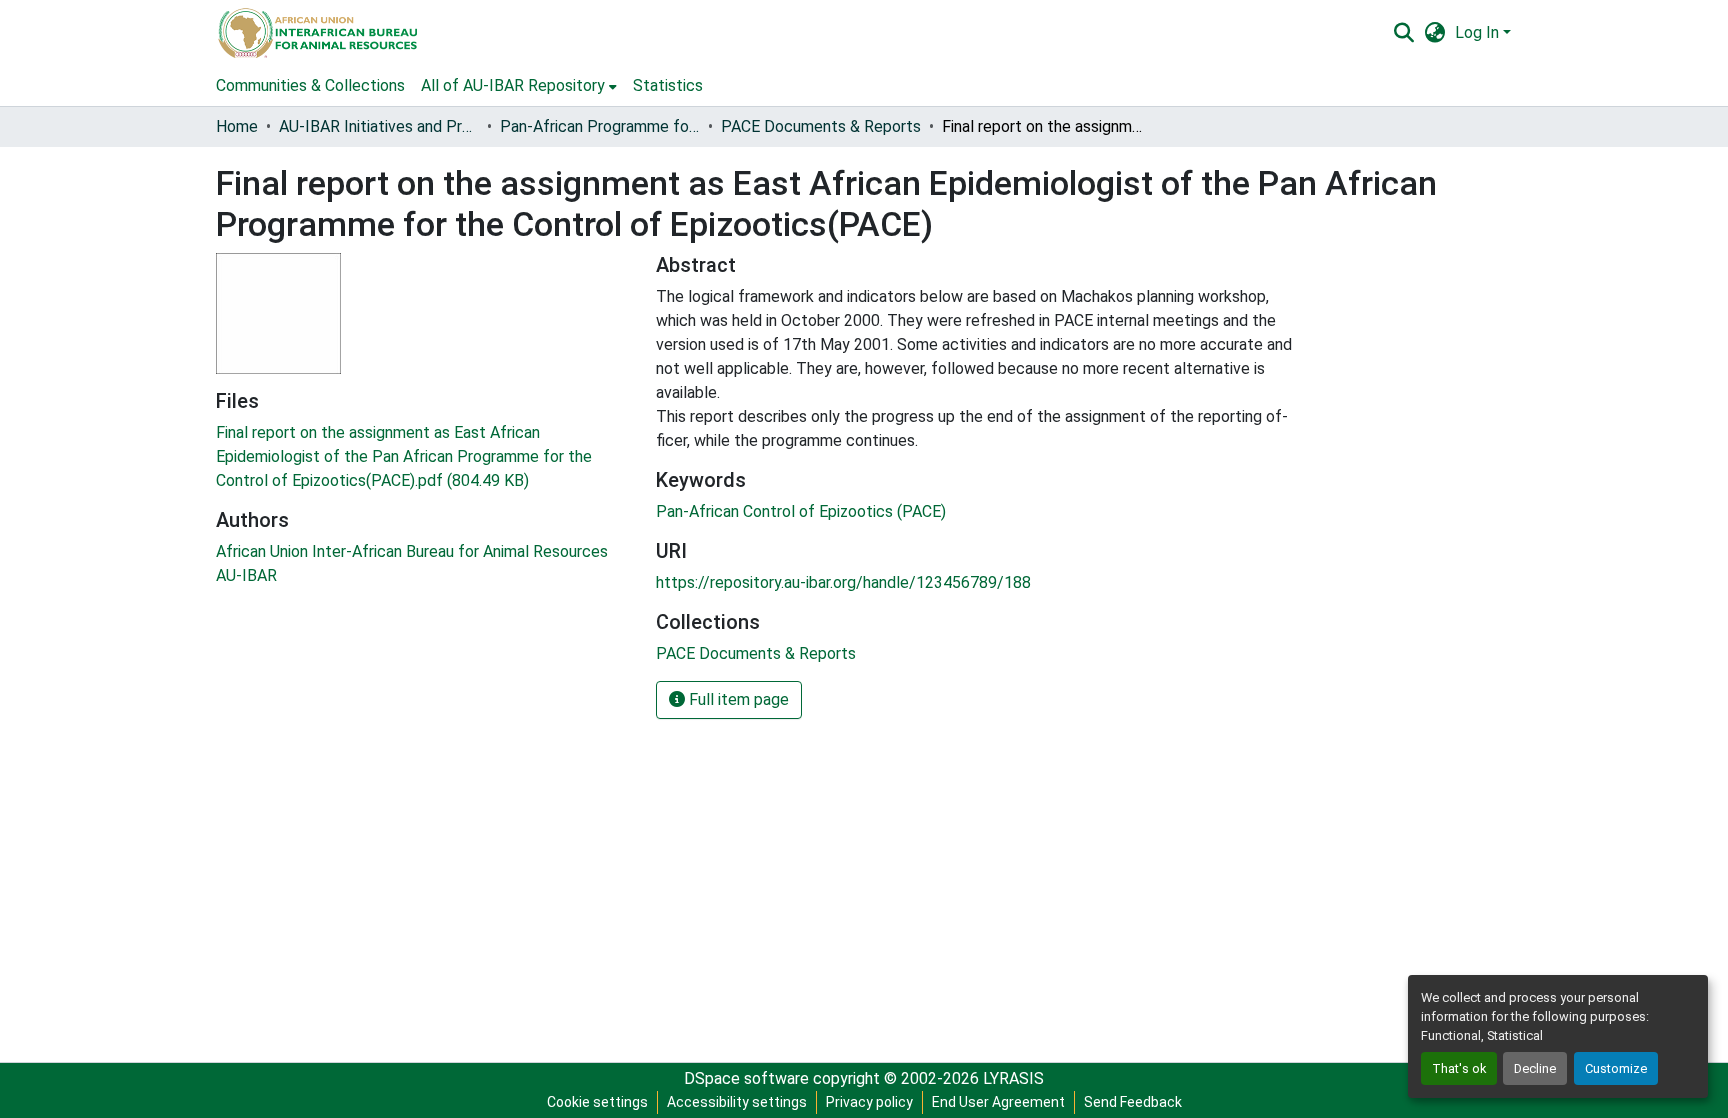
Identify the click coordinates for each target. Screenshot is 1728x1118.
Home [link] (237, 126)
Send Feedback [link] (1133, 1102)
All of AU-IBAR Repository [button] (513, 85)
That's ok (1459, 1068)
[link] (424, 457)
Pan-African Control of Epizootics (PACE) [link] (801, 511)
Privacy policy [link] (869, 1102)
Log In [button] (1479, 32)
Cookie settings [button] (597, 1102)
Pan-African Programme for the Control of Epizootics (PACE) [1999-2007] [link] (600, 126)
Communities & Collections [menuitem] (310, 85)
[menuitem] (519, 86)
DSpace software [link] (746, 1078)
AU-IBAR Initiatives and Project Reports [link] (379, 126)
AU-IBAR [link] (246, 575)
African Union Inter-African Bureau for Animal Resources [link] (412, 551)
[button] (316, 33)
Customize (1616, 1068)
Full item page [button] (737, 699)
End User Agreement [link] (998, 1102)
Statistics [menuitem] (668, 85)
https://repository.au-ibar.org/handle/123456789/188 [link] (843, 582)
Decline (1535, 1068)
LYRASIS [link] (1013, 1078)
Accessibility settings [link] (737, 1102)
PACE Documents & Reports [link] (821, 126)
